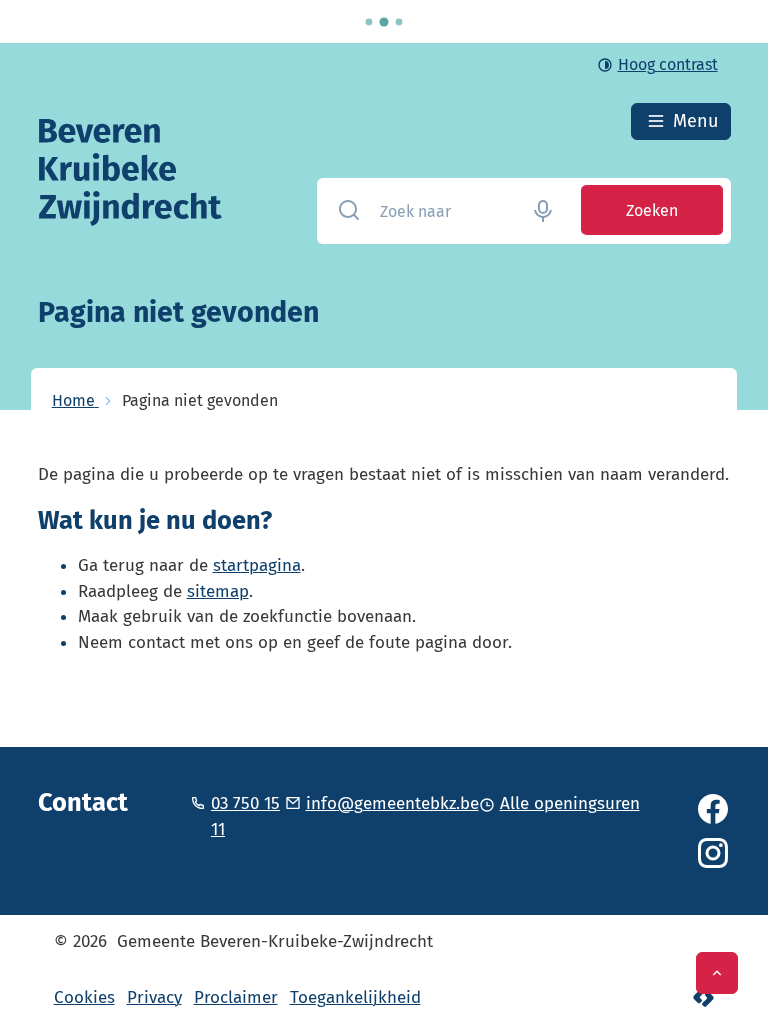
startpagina (257, 565)
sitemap (218, 591)
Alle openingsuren (570, 803)
